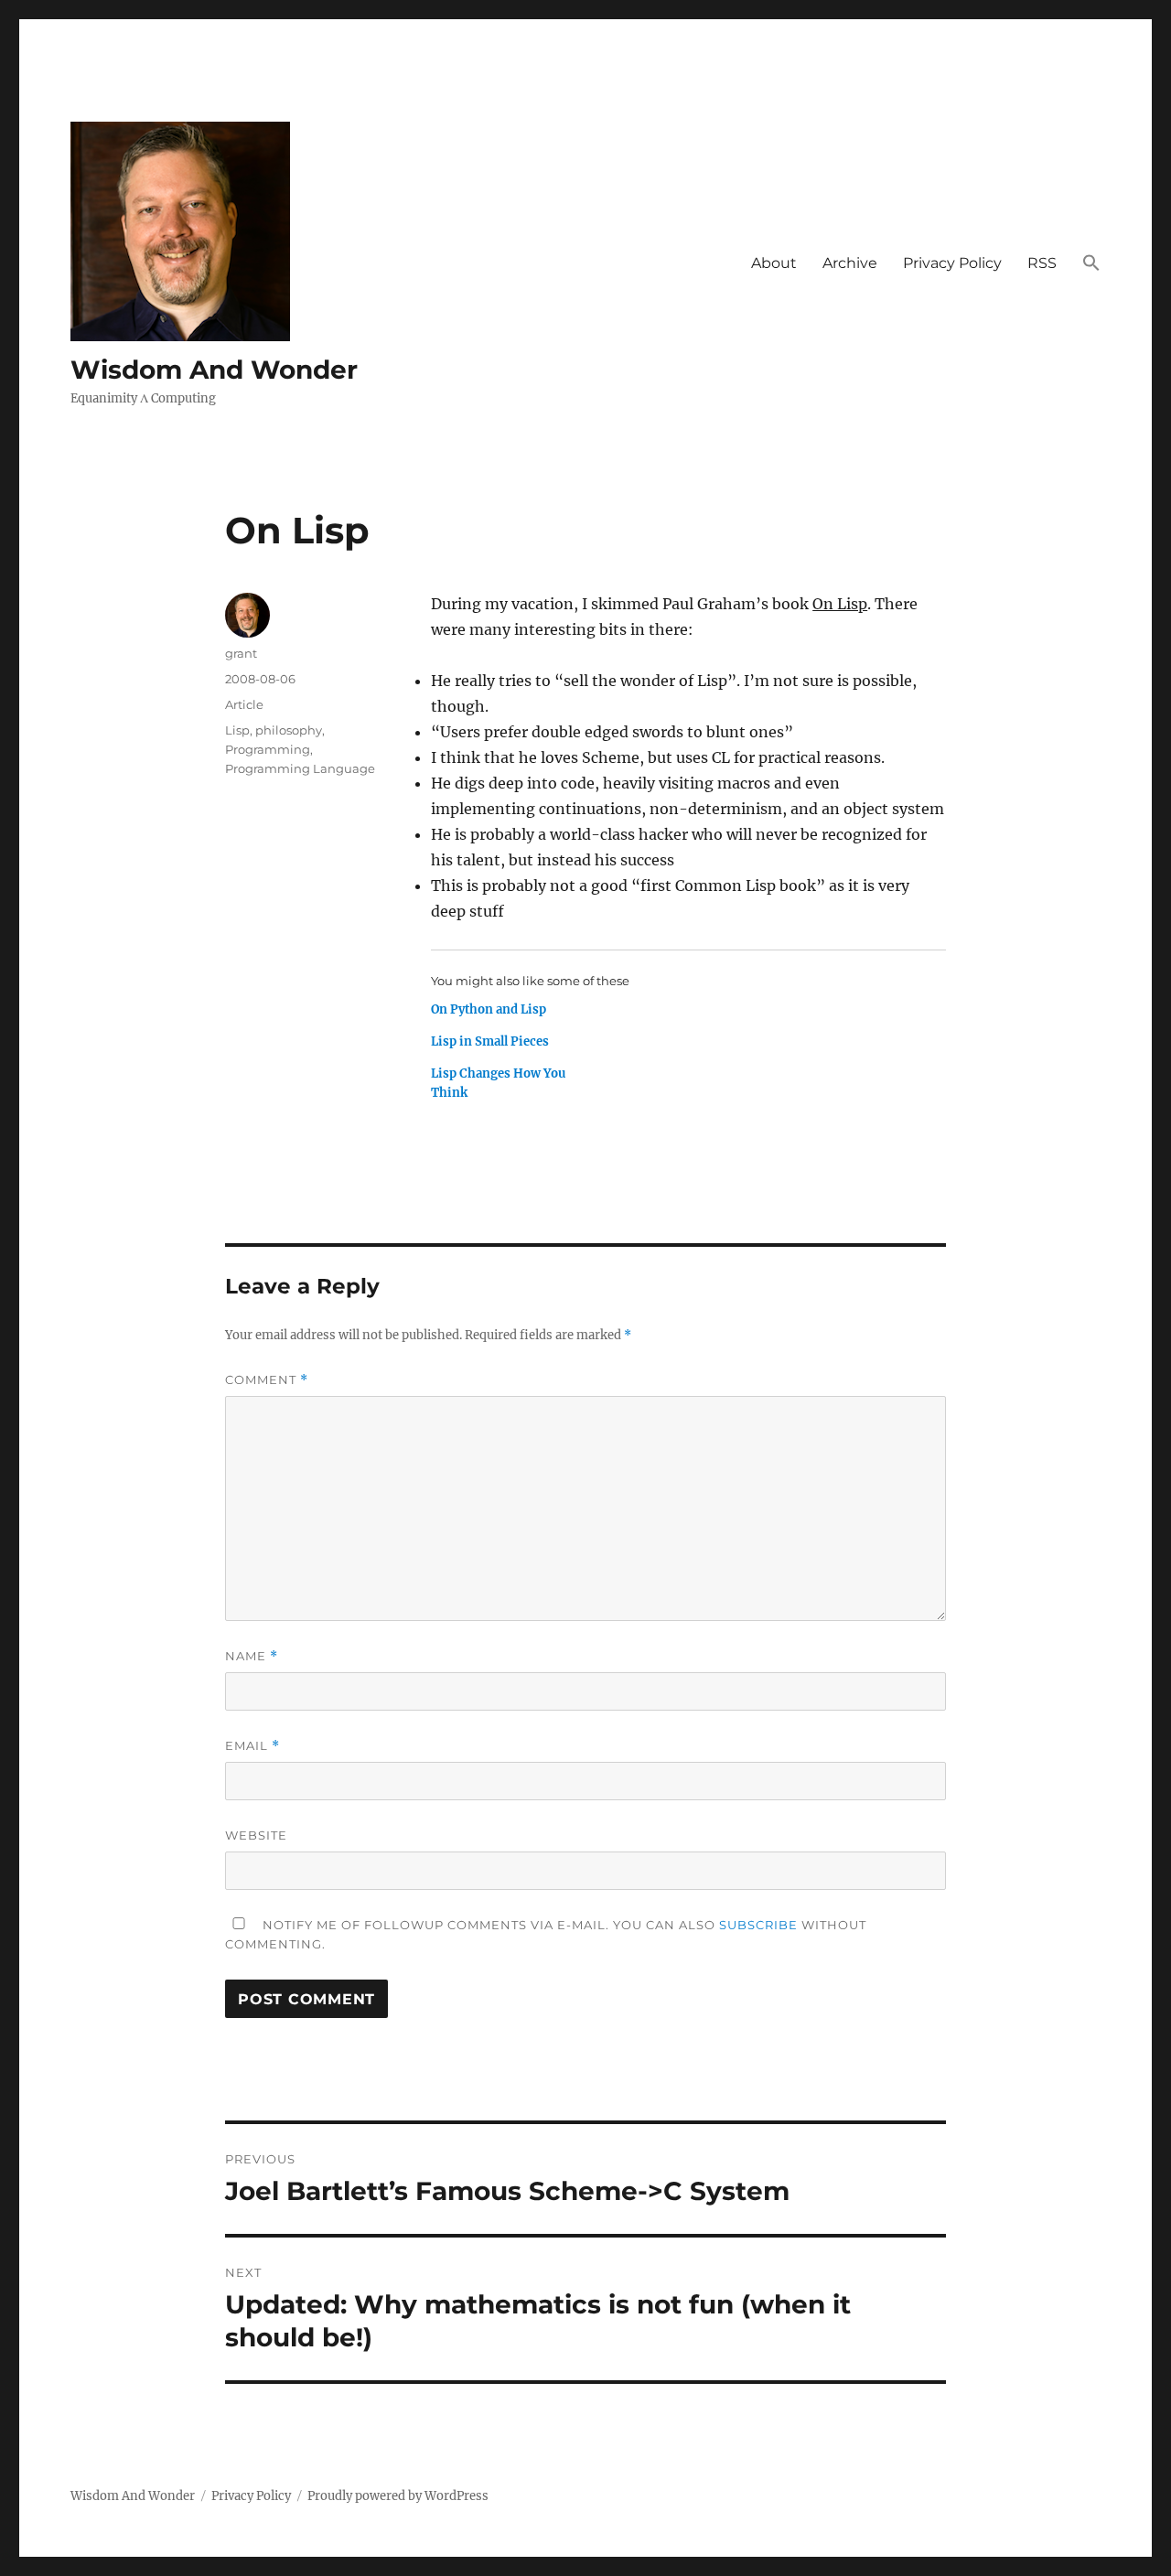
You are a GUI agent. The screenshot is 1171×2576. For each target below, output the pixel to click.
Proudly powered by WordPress (398, 2496)
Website (256, 1835)
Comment (267, 1380)
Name (252, 1656)
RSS (1042, 263)
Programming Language (300, 768)
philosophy (289, 730)
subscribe (758, 1925)
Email (252, 1746)
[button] (1091, 263)
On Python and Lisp (489, 1009)
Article (244, 704)
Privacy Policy (952, 263)
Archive (850, 263)
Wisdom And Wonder (214, 370)
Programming (268, 749)
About (774, 263)
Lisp (237, 730)
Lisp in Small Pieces (490, 1041)
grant (241, 653)
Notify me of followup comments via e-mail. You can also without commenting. (546, 1934)
